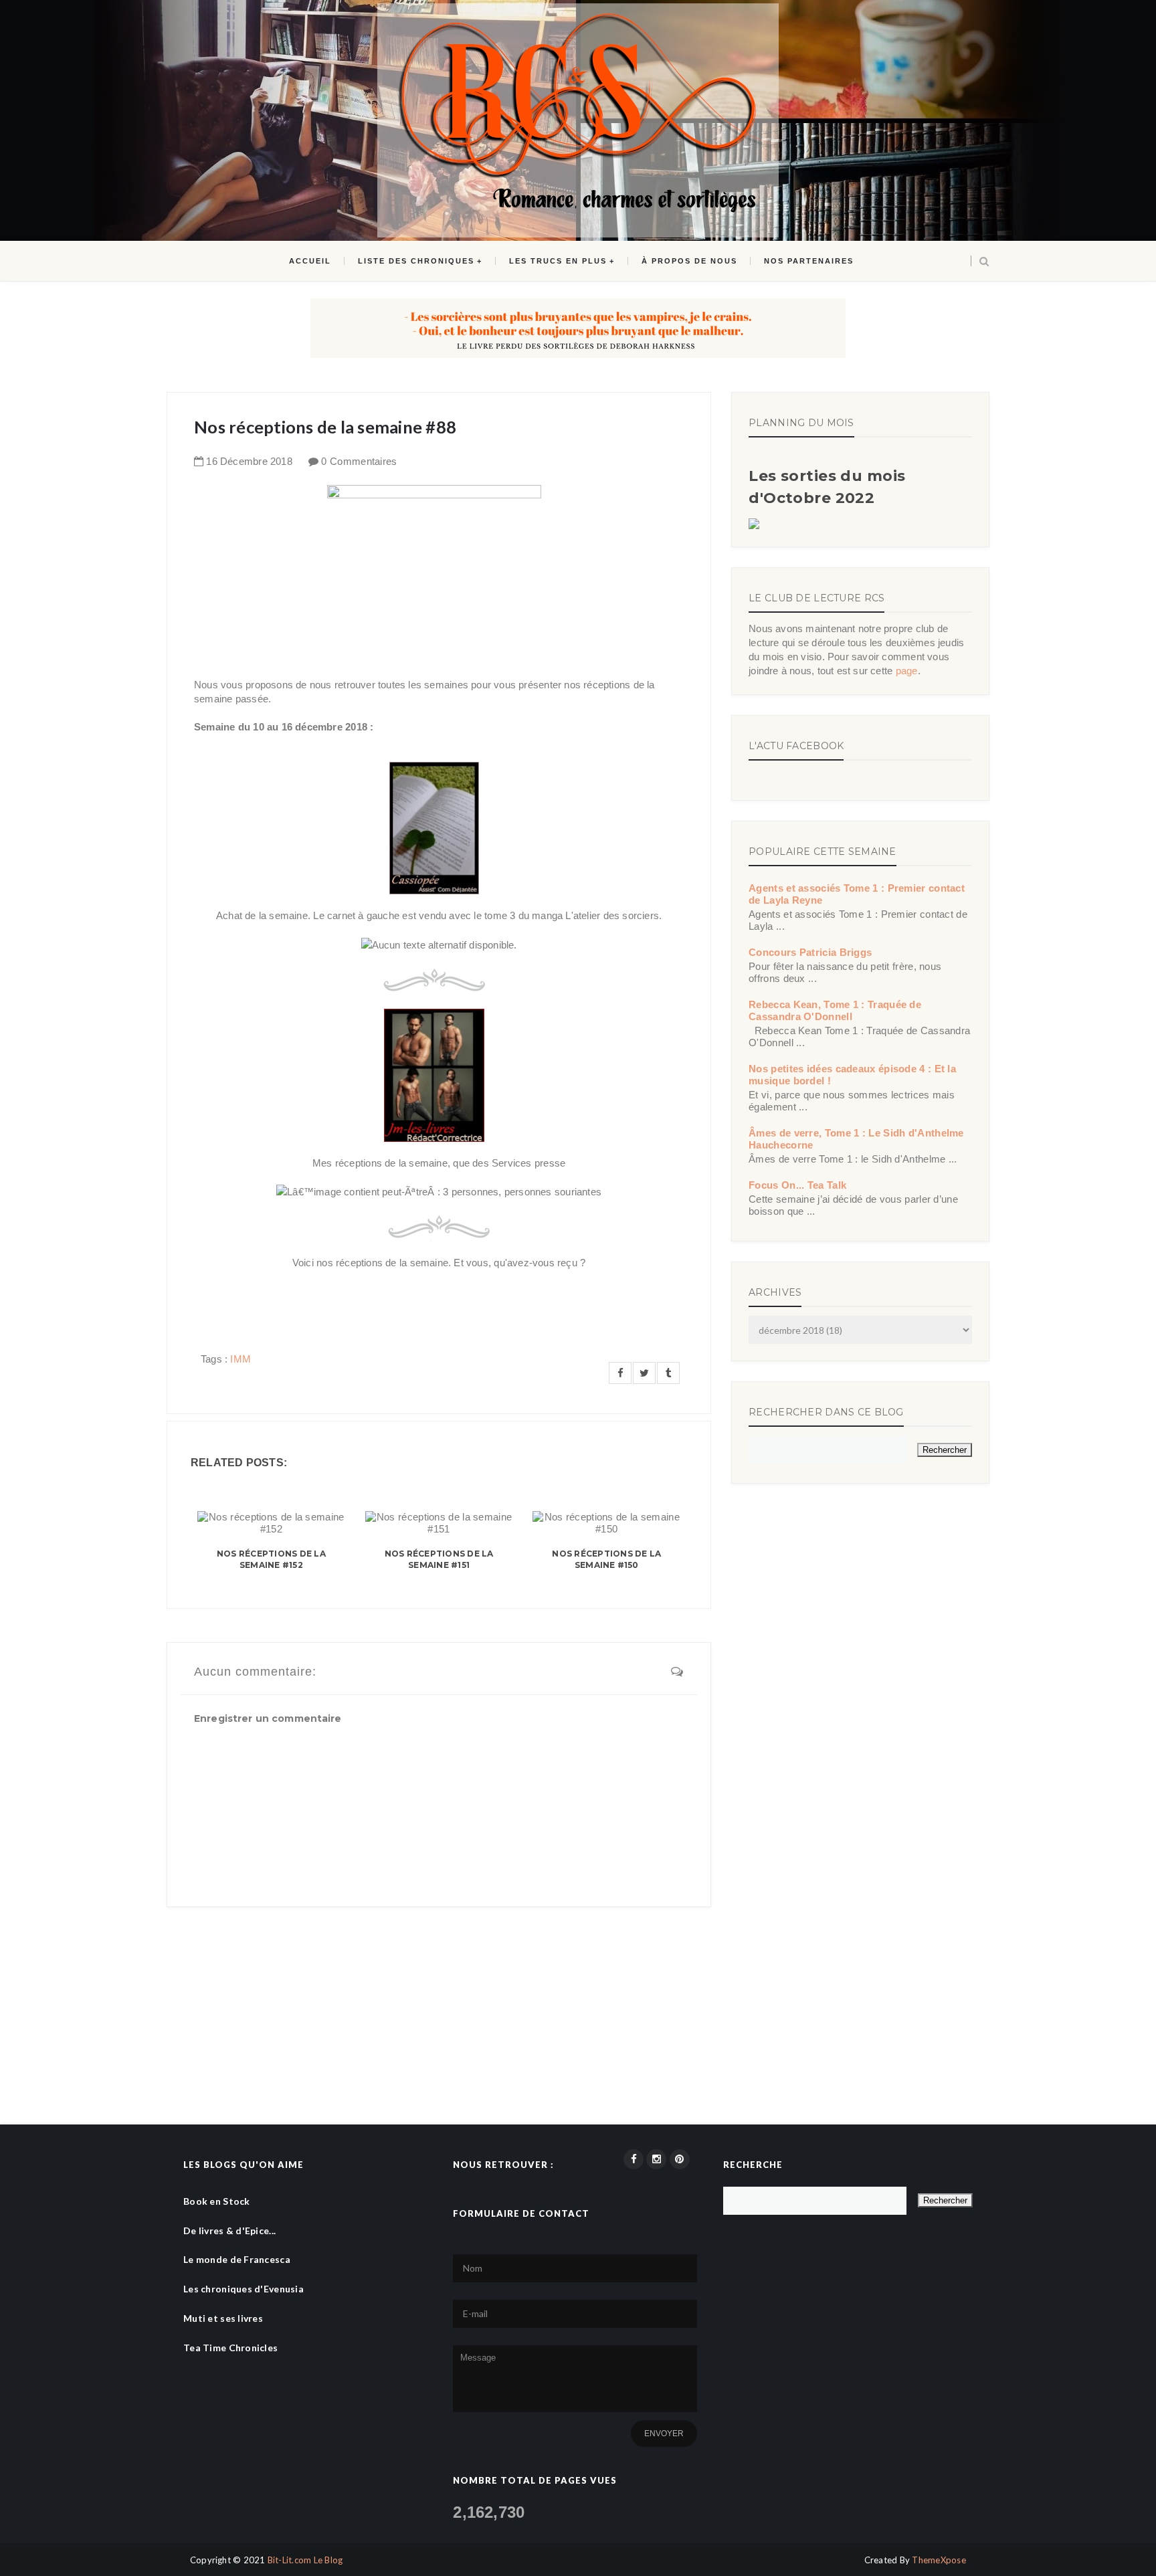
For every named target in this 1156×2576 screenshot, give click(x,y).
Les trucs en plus (558, 261)
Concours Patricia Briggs (810, 952)
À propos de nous (689, 261)
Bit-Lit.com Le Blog (305, 2560)
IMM (240, 1359)
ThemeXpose (939, 2560)
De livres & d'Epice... (229, 2231)
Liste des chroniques (416, 261)
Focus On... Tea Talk (797, 1185)
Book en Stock (217, 2201)
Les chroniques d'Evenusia (244, 2289)
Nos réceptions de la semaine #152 (271, 1559)
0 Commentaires (359, 461)
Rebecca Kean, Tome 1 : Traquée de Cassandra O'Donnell (835, 1010)
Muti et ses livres (223, 2318)
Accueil (310, 261)
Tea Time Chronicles (230, 2348)
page (907, 671)
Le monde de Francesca (237, 2259)
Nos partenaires (809, 261)
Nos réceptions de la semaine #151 (439, 1559)
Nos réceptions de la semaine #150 (606, 1559)
